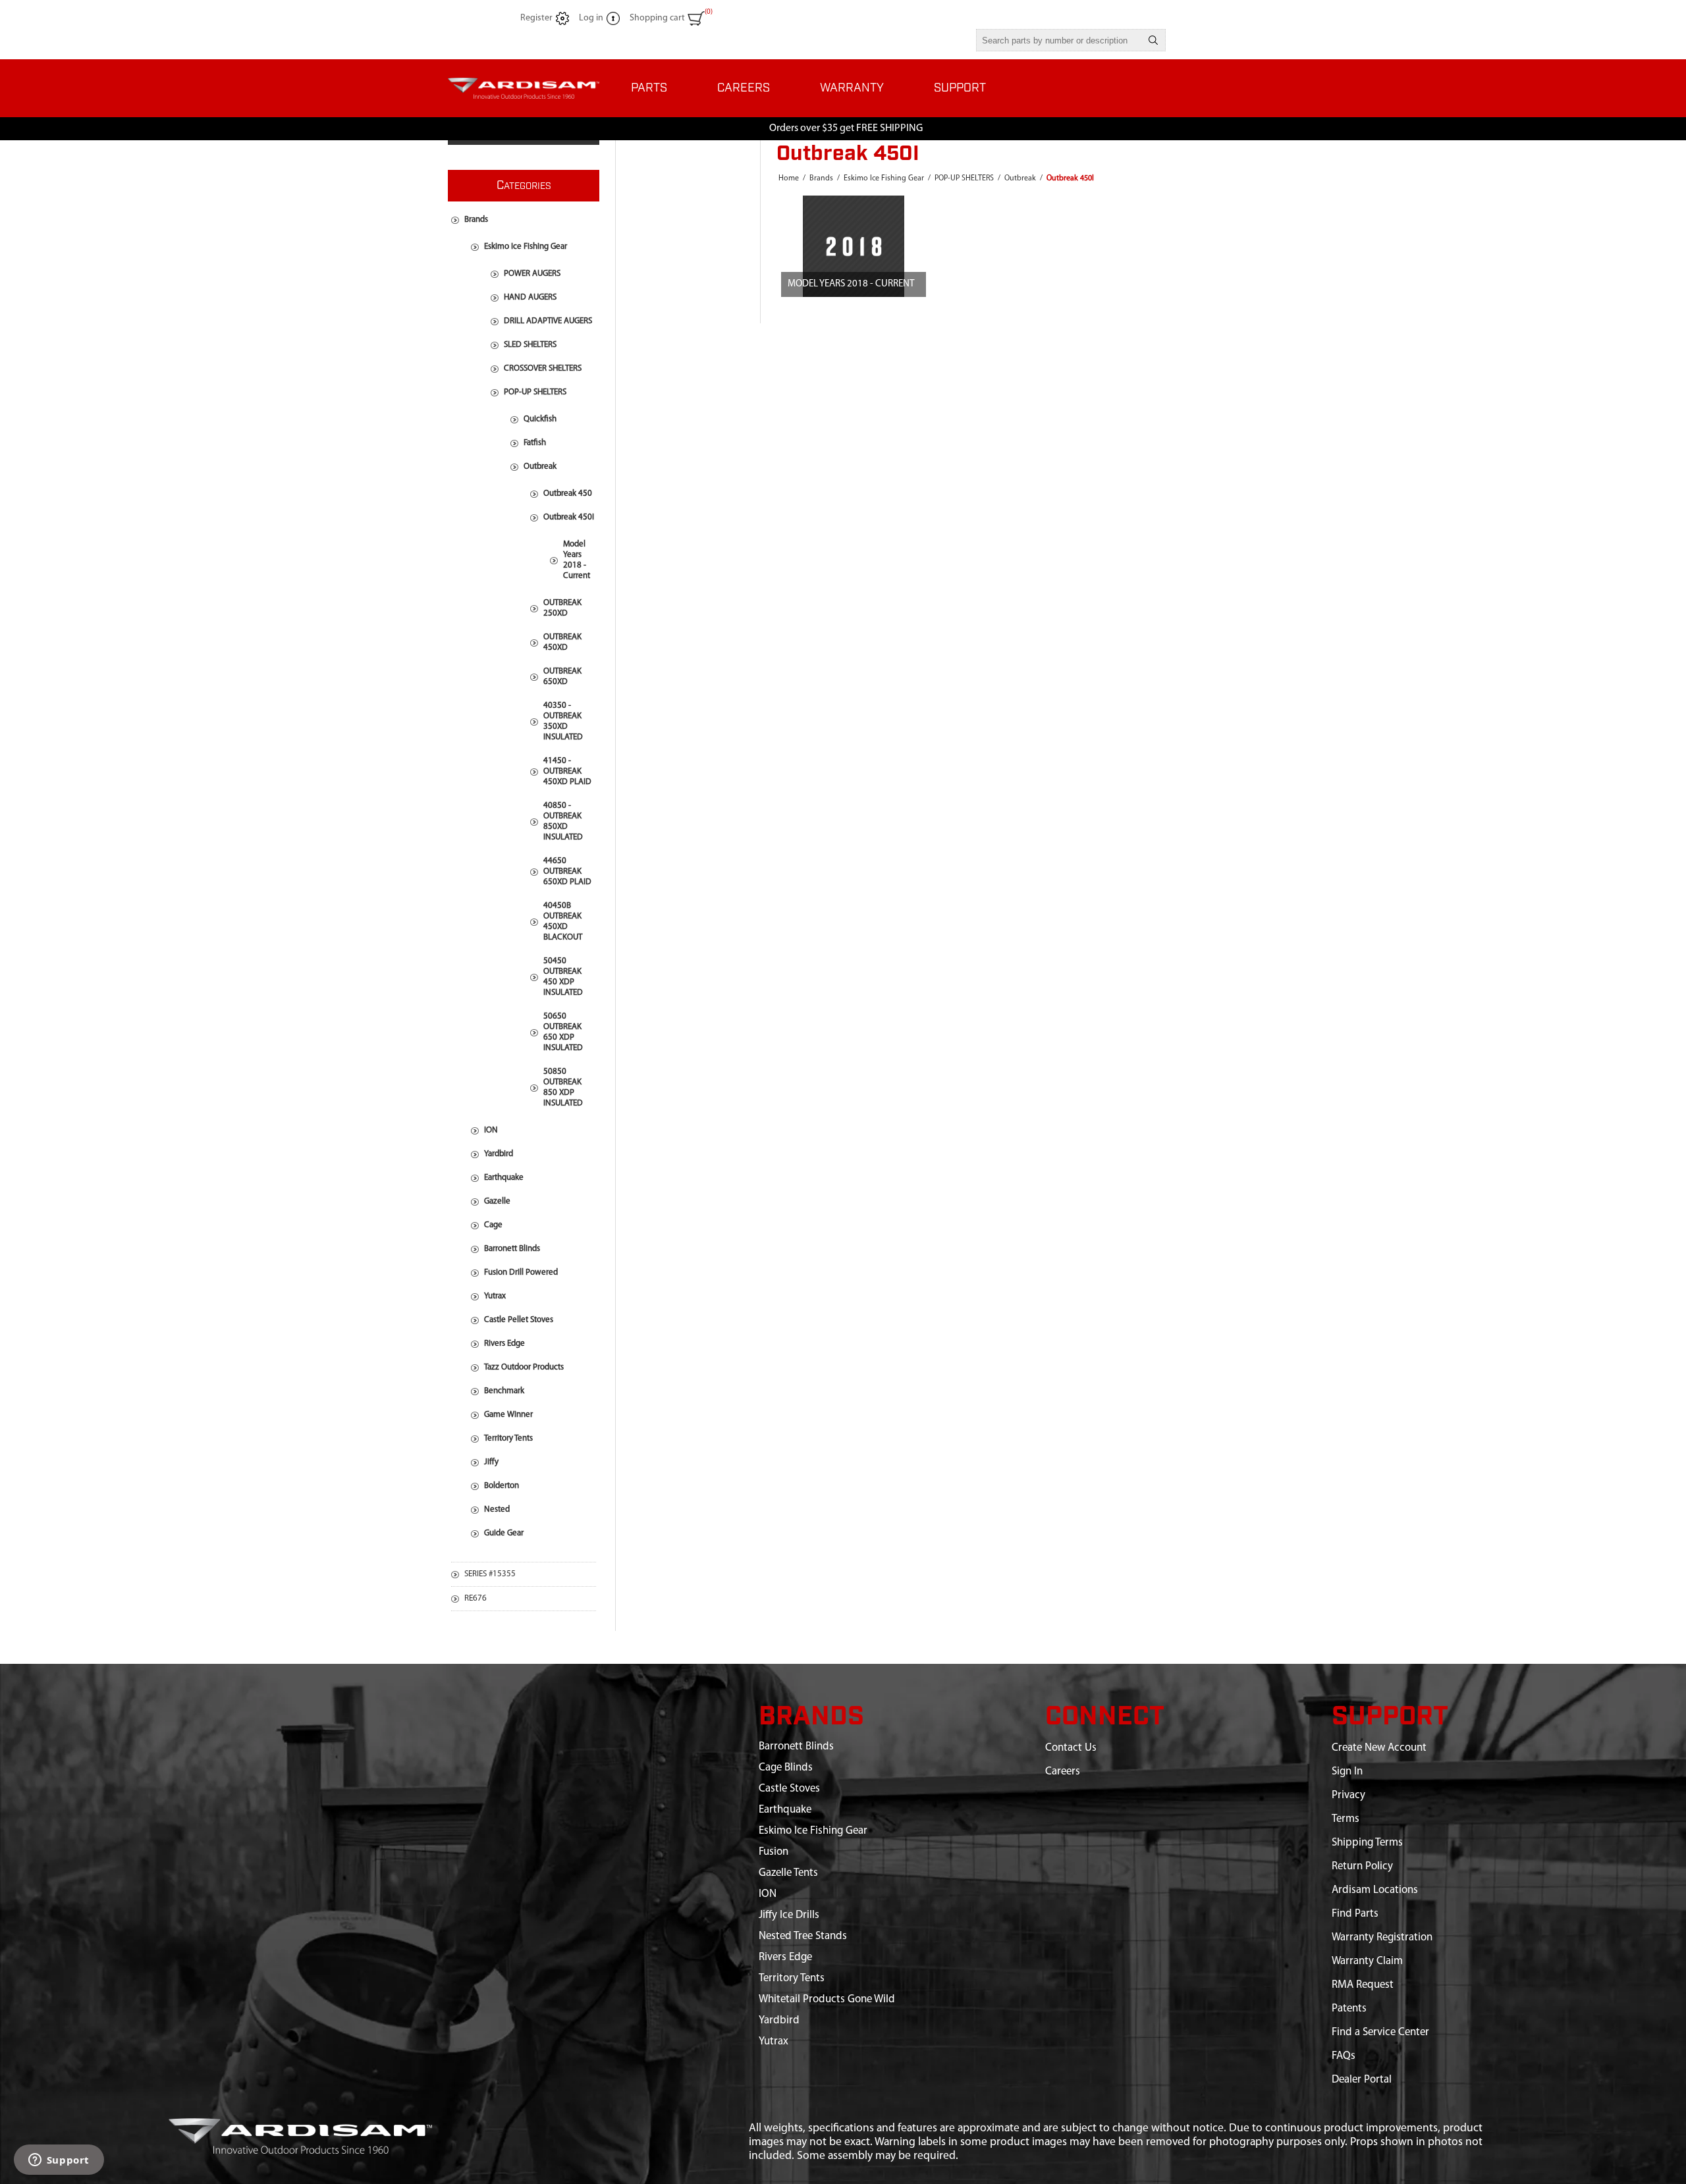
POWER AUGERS (532, 274)
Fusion (774, 1852)
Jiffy (491, 1462)
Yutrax (495, 1296)
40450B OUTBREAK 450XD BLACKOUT (563, 921)
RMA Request (1363, 1985)
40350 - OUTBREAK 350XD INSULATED (563, 721)
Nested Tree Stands (803, 1936)
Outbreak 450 (568, 493)
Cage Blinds (786, 1768)
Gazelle (497, 1201)
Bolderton (502, 1486)
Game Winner (508, 1415)
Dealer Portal (1362, 2080)
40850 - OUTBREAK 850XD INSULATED (563, 821)
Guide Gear (504, 1533)
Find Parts (1355, 1914)
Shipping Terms (1367, 1843)
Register (536, 18)
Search (1153, 40)
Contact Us (1071, 1748)
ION (491, 1130)
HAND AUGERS (530, 297)
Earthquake (504, 1178)
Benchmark (504, 1391)
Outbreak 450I (569, 517)
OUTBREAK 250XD (562, 608)
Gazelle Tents (788, 1873)
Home (789, 178)
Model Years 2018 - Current (851, 284)
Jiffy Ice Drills (789, 1915)
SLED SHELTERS (530, 345)
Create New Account (1379, 1748)
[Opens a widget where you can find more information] (59, 2161)
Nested (497, 1509)
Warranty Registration (1382, 1937)
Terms (1346, 1819)
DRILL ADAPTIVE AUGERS (548, 321)
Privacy (1348, 1795)
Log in (591, 18)
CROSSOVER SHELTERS (543, 368)
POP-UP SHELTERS (535, 392)
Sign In (1347, 1771)
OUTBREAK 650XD (562, 677)
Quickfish (540, 419)
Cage (493, 1225)
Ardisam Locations (1375, 1890)
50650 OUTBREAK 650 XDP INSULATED (563, 1032)
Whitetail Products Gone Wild (827, 1999)
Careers (1063, 1771)
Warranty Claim (1367, 1961)
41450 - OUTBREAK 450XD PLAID (567, 771)
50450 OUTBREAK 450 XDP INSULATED (563, 977)
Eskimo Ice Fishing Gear (526, 247)
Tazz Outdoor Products (524, 1367)
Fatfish (535, 443)
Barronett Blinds (512, 1249)
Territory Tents (508, 1438)
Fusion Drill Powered (521, 1272)
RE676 (476, 1598)
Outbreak (540, 466)
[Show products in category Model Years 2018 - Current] (854, 246)
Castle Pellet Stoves (519, 1320)
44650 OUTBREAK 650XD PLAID (567, 871)
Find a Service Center (1380, 2032)
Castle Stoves (789, 1789)
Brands (476, 220)
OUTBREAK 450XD (562, 642)
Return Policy (1362, 1866)
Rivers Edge (504, 1344)
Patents (1349, 2009)
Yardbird (499, 1154)
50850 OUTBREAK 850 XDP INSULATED (563, 1087)
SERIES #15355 (490, 1574)
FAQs (1344, 2056)
